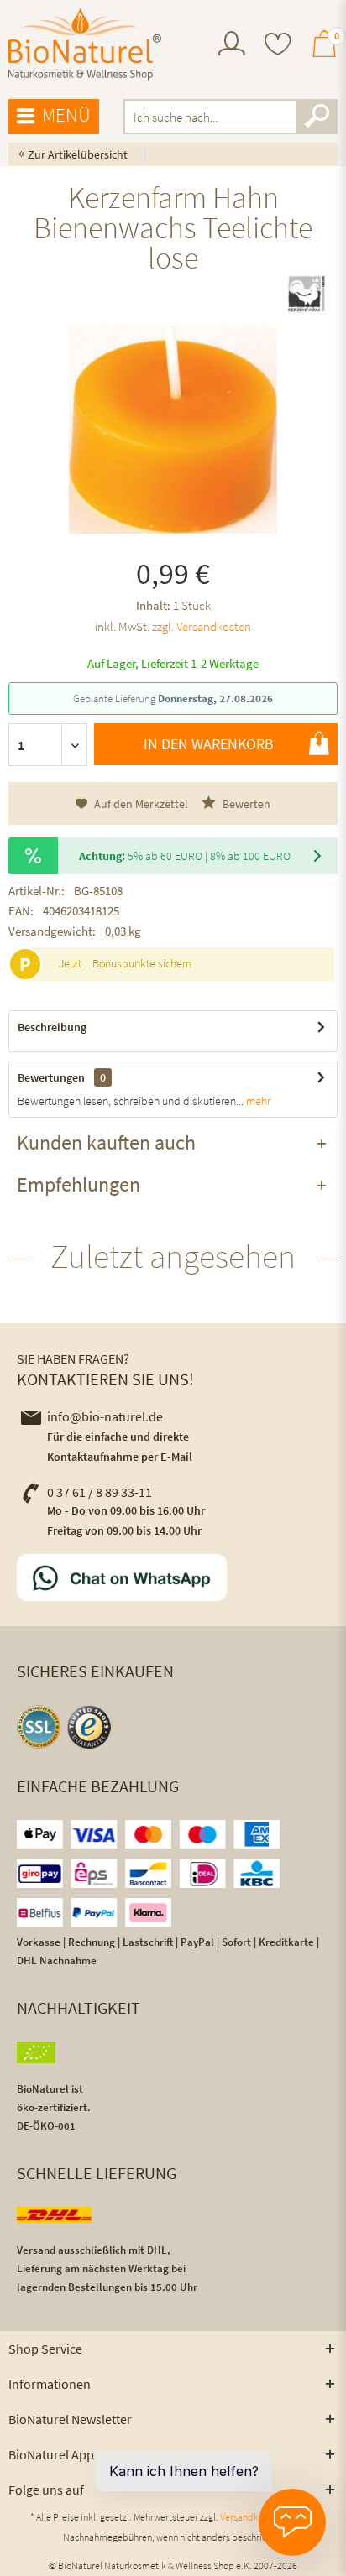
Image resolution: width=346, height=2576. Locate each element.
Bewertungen (51, 1077)
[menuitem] (232, 46)
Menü (66, 115)
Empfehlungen (79, 1184)
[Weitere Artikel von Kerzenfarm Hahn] (307, 294)
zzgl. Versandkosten (202, 626)
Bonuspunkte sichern (142, 963)
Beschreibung (52, 1027)
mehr (257, 1101)
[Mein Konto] (232, 51)
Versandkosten (251, 2517)
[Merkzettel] (278, 46)
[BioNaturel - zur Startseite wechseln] (85, 44)
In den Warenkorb (209, 744)
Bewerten (245, 804)
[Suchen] (317, 117)
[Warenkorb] (324, 51)
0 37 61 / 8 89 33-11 (100, 1492)
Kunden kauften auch (106, 1142)
